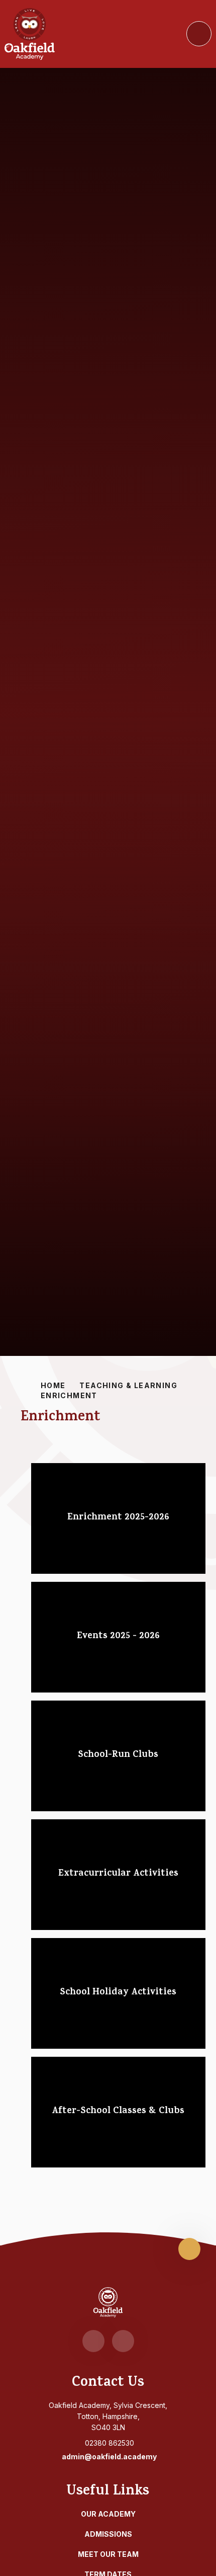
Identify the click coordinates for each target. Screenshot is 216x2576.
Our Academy (108, 2514)
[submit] (199, 34)
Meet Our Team (108, 2554)
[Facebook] (93, 2341)
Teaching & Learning (128, 1385)
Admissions (108, 2534)
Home (53, 1385)
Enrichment (69, 1395)
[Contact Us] (123, 2341)
